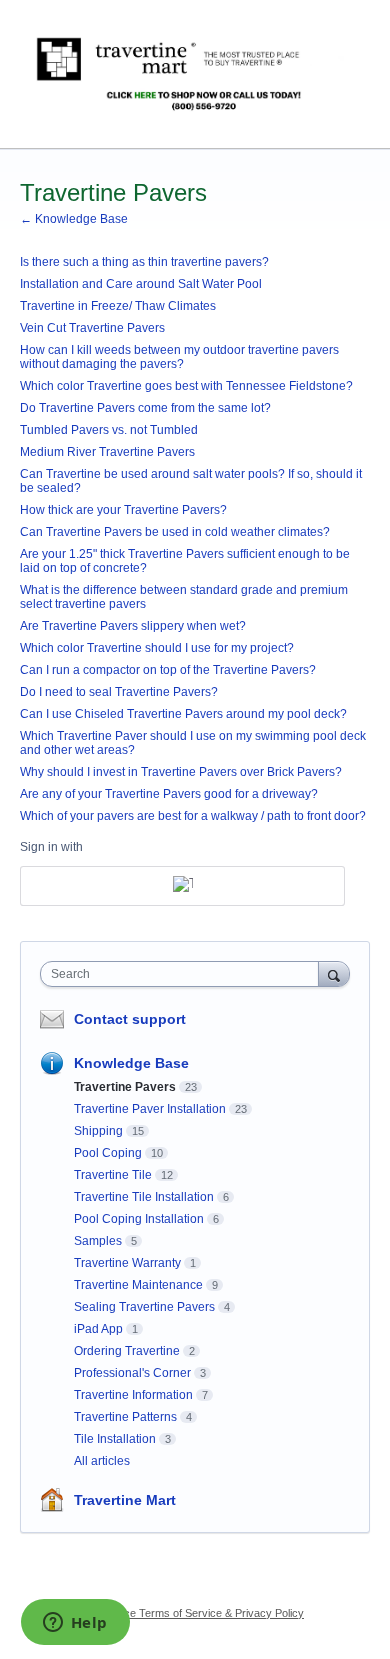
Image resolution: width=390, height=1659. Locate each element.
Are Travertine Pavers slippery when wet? (133, 626)
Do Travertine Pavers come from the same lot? (145, 408)
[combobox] (184, 974)
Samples (98, 1241)
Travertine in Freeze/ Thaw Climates (118, 306)
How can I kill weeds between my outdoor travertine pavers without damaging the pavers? (179, 357)
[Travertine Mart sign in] (182, 886)
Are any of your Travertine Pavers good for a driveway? (169, 794)
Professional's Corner (132, 1373)
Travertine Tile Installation (144, 1197)
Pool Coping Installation (139, 1219)
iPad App (98, 1329)
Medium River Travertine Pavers (107, 452)
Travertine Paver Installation (150, 1109)
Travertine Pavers (125, 1087)
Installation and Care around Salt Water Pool (141, 284)
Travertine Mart (125, 1500)
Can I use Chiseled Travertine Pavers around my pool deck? (183, 714)
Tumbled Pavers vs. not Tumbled (109, 430)
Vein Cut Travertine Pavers (92, 328)
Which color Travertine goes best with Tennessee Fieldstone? (186, 386)
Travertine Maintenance (138, 1285)
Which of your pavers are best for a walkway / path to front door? (193, 816)
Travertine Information (133, 1395)
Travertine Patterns (125, 1417)
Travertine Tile (113, 1175)
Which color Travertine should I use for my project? (157, 648)
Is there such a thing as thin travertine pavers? (144, 262)
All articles (102, 1461)
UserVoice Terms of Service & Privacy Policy (195, 1613)
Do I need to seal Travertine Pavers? (119, 692)
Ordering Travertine (127, 1351)
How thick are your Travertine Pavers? (123, 510)
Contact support (130, 1019)
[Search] (334, 973)
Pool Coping (108, 1153)
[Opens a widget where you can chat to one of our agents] (75, 1624)
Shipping (98, 1131)
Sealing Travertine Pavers (144, 1307)
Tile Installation (115, 1439)
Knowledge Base (131, 1063)
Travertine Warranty (127, 1263)
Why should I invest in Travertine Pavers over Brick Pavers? (181, 772)
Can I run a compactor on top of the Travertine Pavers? (168, 670)
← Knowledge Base (74, 219)
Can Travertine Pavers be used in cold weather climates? (175, 532)
